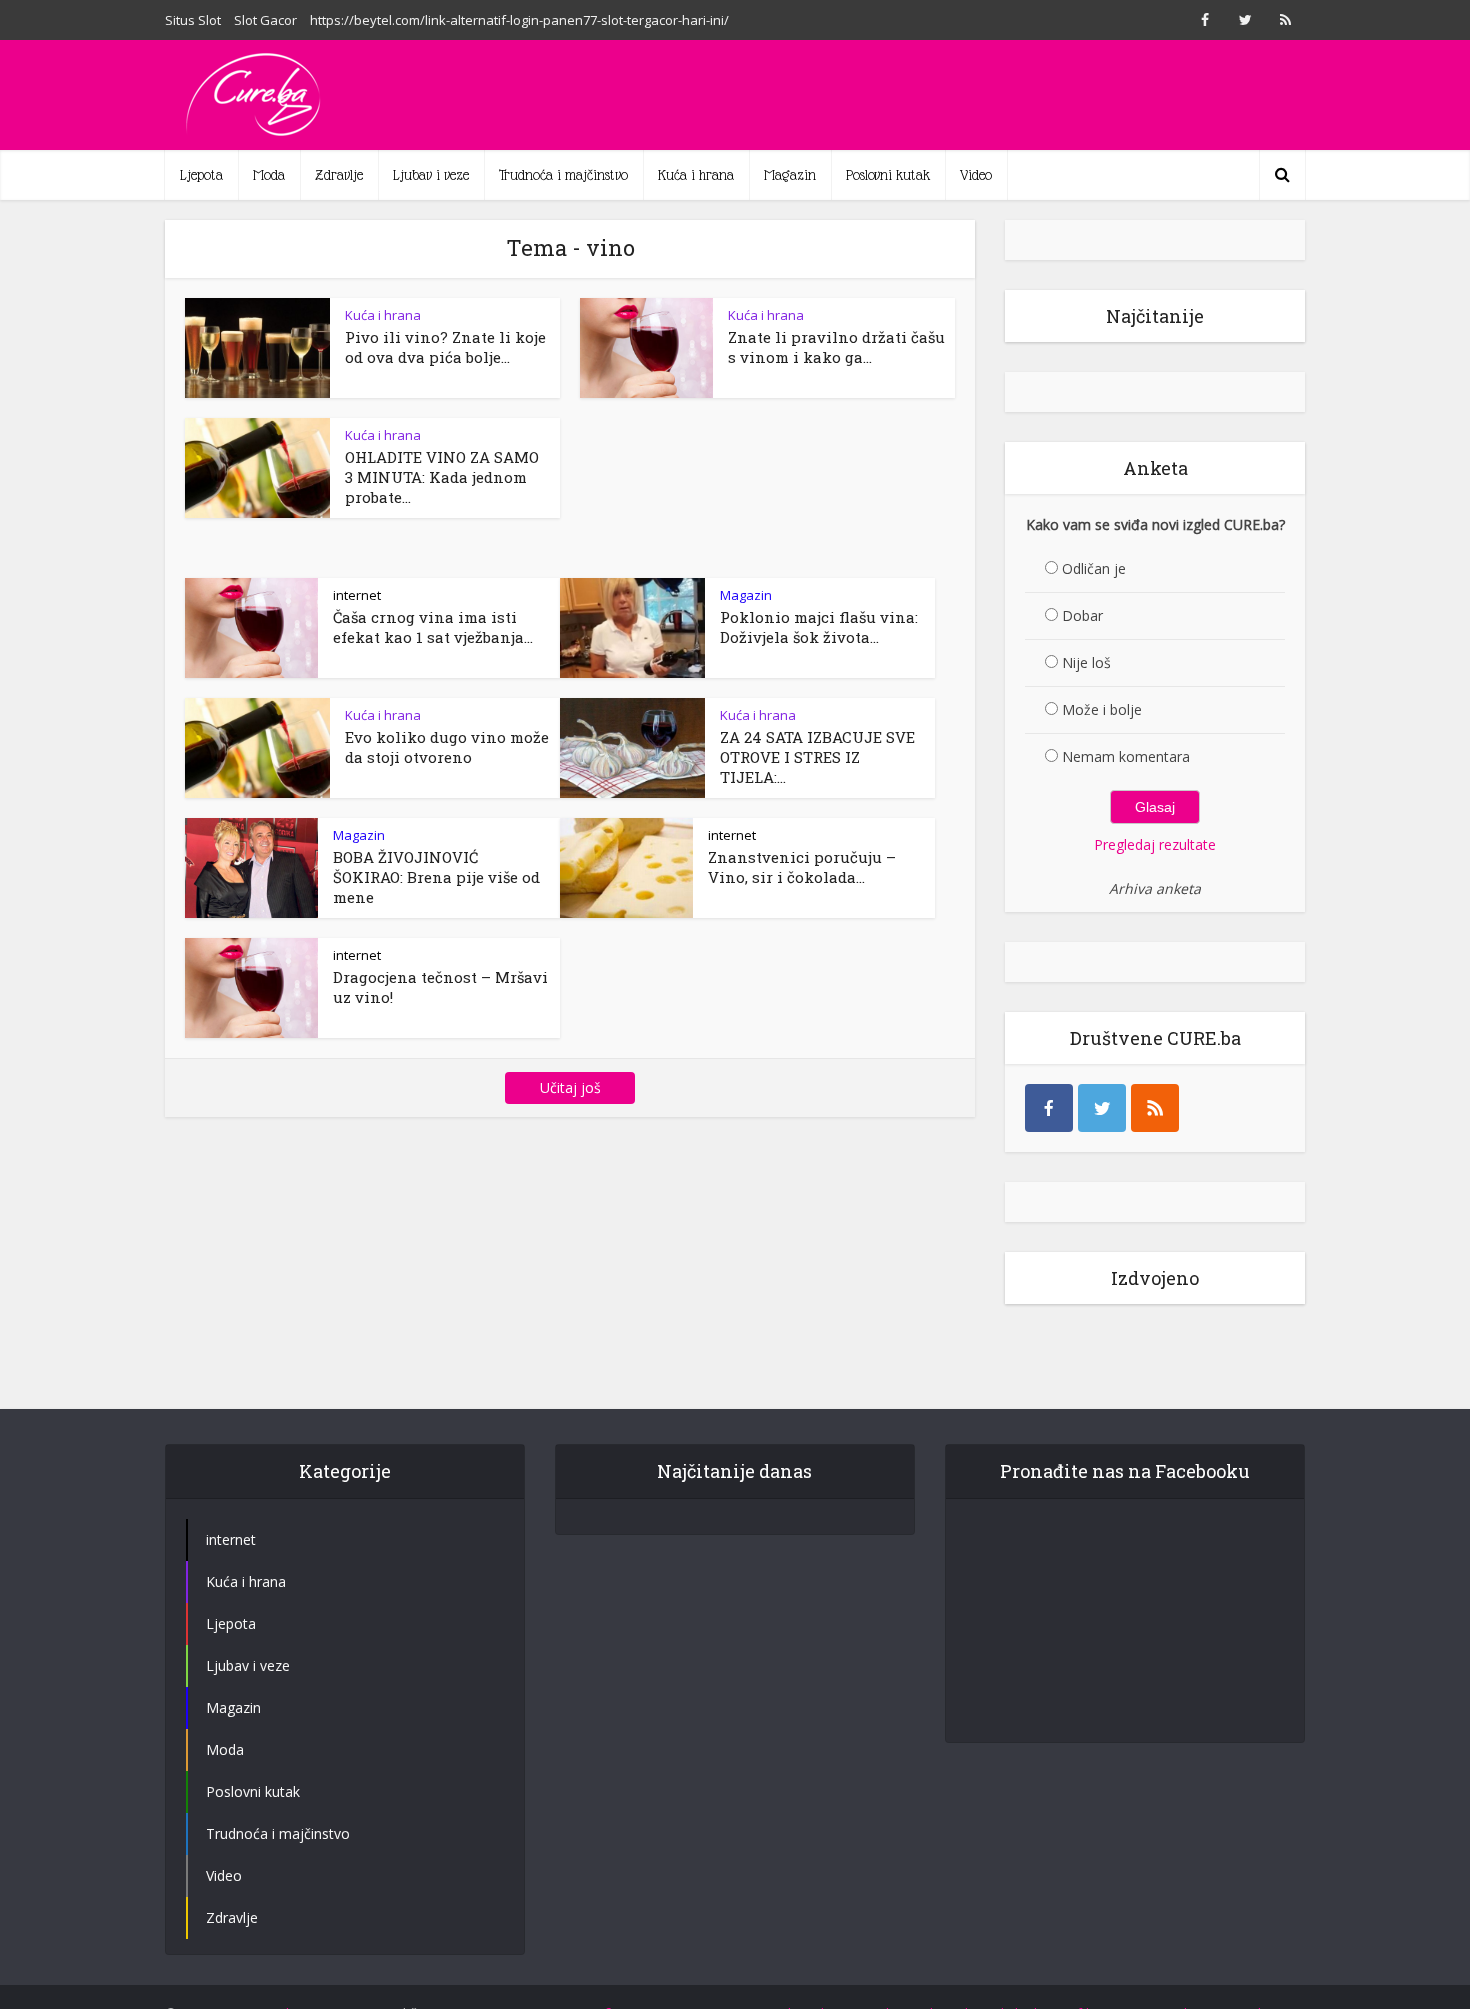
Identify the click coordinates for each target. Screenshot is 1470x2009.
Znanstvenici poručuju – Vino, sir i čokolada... (802, 867)
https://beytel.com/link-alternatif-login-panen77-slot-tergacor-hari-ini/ (519, 20)
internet (357, 595)
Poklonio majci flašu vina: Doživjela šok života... (819, 627)
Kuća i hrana (696, 175)
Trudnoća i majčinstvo (563, 175)
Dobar (1082, 615)
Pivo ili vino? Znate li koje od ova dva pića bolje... (445, 347)
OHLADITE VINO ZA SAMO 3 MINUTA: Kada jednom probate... (442, 477)
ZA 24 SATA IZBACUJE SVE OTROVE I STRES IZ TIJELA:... (817, 757)
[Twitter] (1102, 1108)
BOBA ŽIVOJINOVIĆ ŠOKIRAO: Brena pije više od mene (436, 877)
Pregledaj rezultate (1155, 844)
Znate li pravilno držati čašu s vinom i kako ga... (836, 347)
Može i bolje (1102, 709)
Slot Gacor (265, 20)
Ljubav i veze (431, 175)
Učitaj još (570, 1087)
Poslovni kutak (888, 175)
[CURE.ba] (255, 95)
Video (976, 175)
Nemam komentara (1126, 756)
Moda (269, 175)
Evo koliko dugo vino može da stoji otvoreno (447, 747)
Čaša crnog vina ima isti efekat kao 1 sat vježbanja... (433, 627)
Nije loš (1086, 662)
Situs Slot (193, 20)
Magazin (790, 175)
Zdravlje (339, 175)
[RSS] (1155, 1108)
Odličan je (1094, 568)
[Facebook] (1049, 1108)
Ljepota (201, 175)
